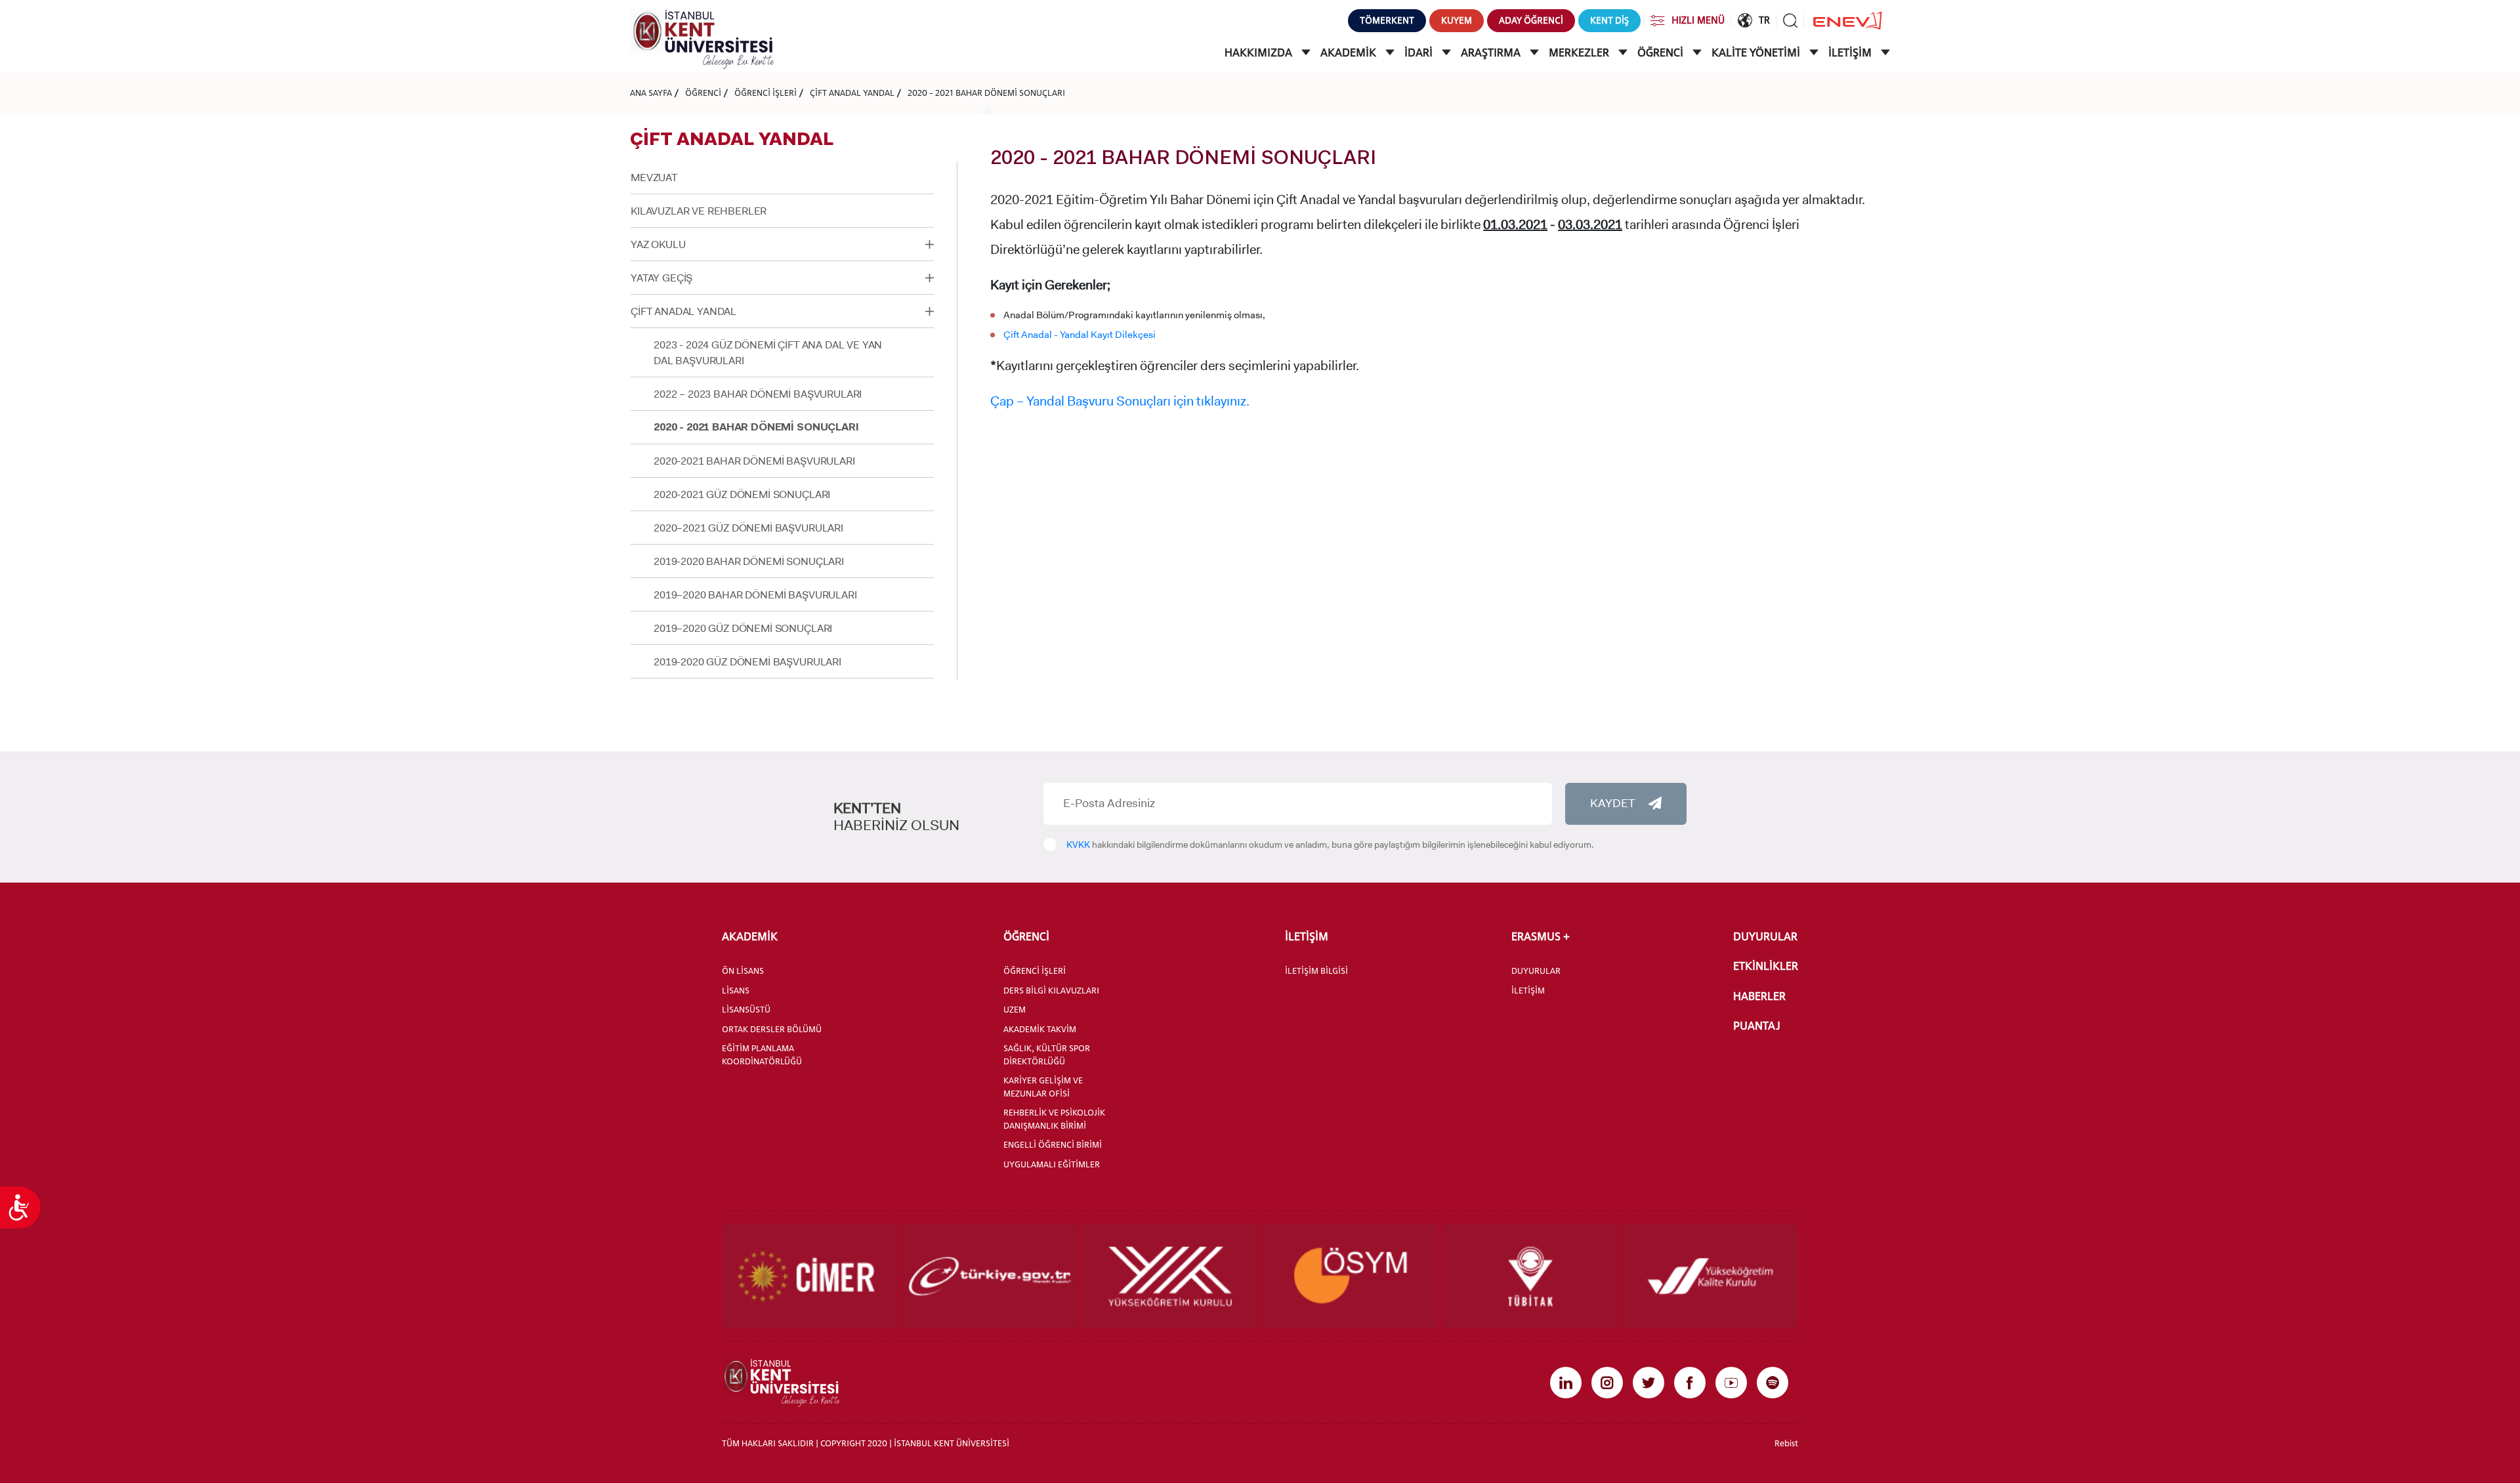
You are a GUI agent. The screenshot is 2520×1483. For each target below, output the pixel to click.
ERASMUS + (1541, 936)
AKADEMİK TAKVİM (1040, 1029)
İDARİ (1420, 52)
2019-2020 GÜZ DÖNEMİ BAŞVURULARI (747, 662)
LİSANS (736, 990)
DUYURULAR (1536, 971)
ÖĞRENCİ (1662, 52)
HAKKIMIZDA (1260, 52)
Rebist (1786, 1443)
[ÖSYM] (1350, 1276)
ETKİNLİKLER (1766, 966)
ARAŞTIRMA (1492, 52)
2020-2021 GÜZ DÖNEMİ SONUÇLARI (742, 494)
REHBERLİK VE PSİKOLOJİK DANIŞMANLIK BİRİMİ (1054, 1119)
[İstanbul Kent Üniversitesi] (702, 38)
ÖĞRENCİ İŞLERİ (766, 93)
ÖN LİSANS (743, 971)
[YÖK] (1170, 1276)
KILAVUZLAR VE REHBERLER (699, 211)
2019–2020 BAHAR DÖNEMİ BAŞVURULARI (755, 595)
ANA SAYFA (651, 93)
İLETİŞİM (1851, 52)
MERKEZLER (1580, 52)
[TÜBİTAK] (1530, 1276)
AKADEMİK (1350, 52)
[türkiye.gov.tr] (990, 1276)
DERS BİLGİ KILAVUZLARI (1051, 990)
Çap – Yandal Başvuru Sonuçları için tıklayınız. (1120, 401)
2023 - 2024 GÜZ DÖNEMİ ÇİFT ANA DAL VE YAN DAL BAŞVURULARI (768, 353)
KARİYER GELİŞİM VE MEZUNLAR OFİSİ (1043, 1087)
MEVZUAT (654, 178)
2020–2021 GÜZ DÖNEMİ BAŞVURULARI (748, 528)
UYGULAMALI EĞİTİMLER (1052, 1164)
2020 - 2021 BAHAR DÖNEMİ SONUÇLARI (986, 93)
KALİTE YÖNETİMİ (1757, 52)
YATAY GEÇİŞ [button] (661, 278)
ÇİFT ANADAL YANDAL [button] (683, 311)
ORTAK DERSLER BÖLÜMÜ (772, 1029)
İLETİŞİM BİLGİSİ (1316, 971)
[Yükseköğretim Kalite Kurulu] (1710, 1276)
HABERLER (1759, 996)
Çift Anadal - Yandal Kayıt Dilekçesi (1080, 335)
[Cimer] (810, 1276)
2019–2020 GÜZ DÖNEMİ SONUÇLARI (743, 628)
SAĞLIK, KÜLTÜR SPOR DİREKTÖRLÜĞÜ (1047, 1055)
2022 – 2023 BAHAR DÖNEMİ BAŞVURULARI (758, 394)
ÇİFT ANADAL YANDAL (852, 93)
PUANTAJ (1757, 1026)
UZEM (1015, 1009)
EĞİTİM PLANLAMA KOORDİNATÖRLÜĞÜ (762, 1055)
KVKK (1078, 845)
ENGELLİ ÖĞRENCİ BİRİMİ (1053, 1144)
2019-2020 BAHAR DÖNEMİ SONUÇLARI (749, 561)
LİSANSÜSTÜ (746, 1009)
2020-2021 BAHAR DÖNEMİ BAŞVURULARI (754, 461)
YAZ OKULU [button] (658, 244)
